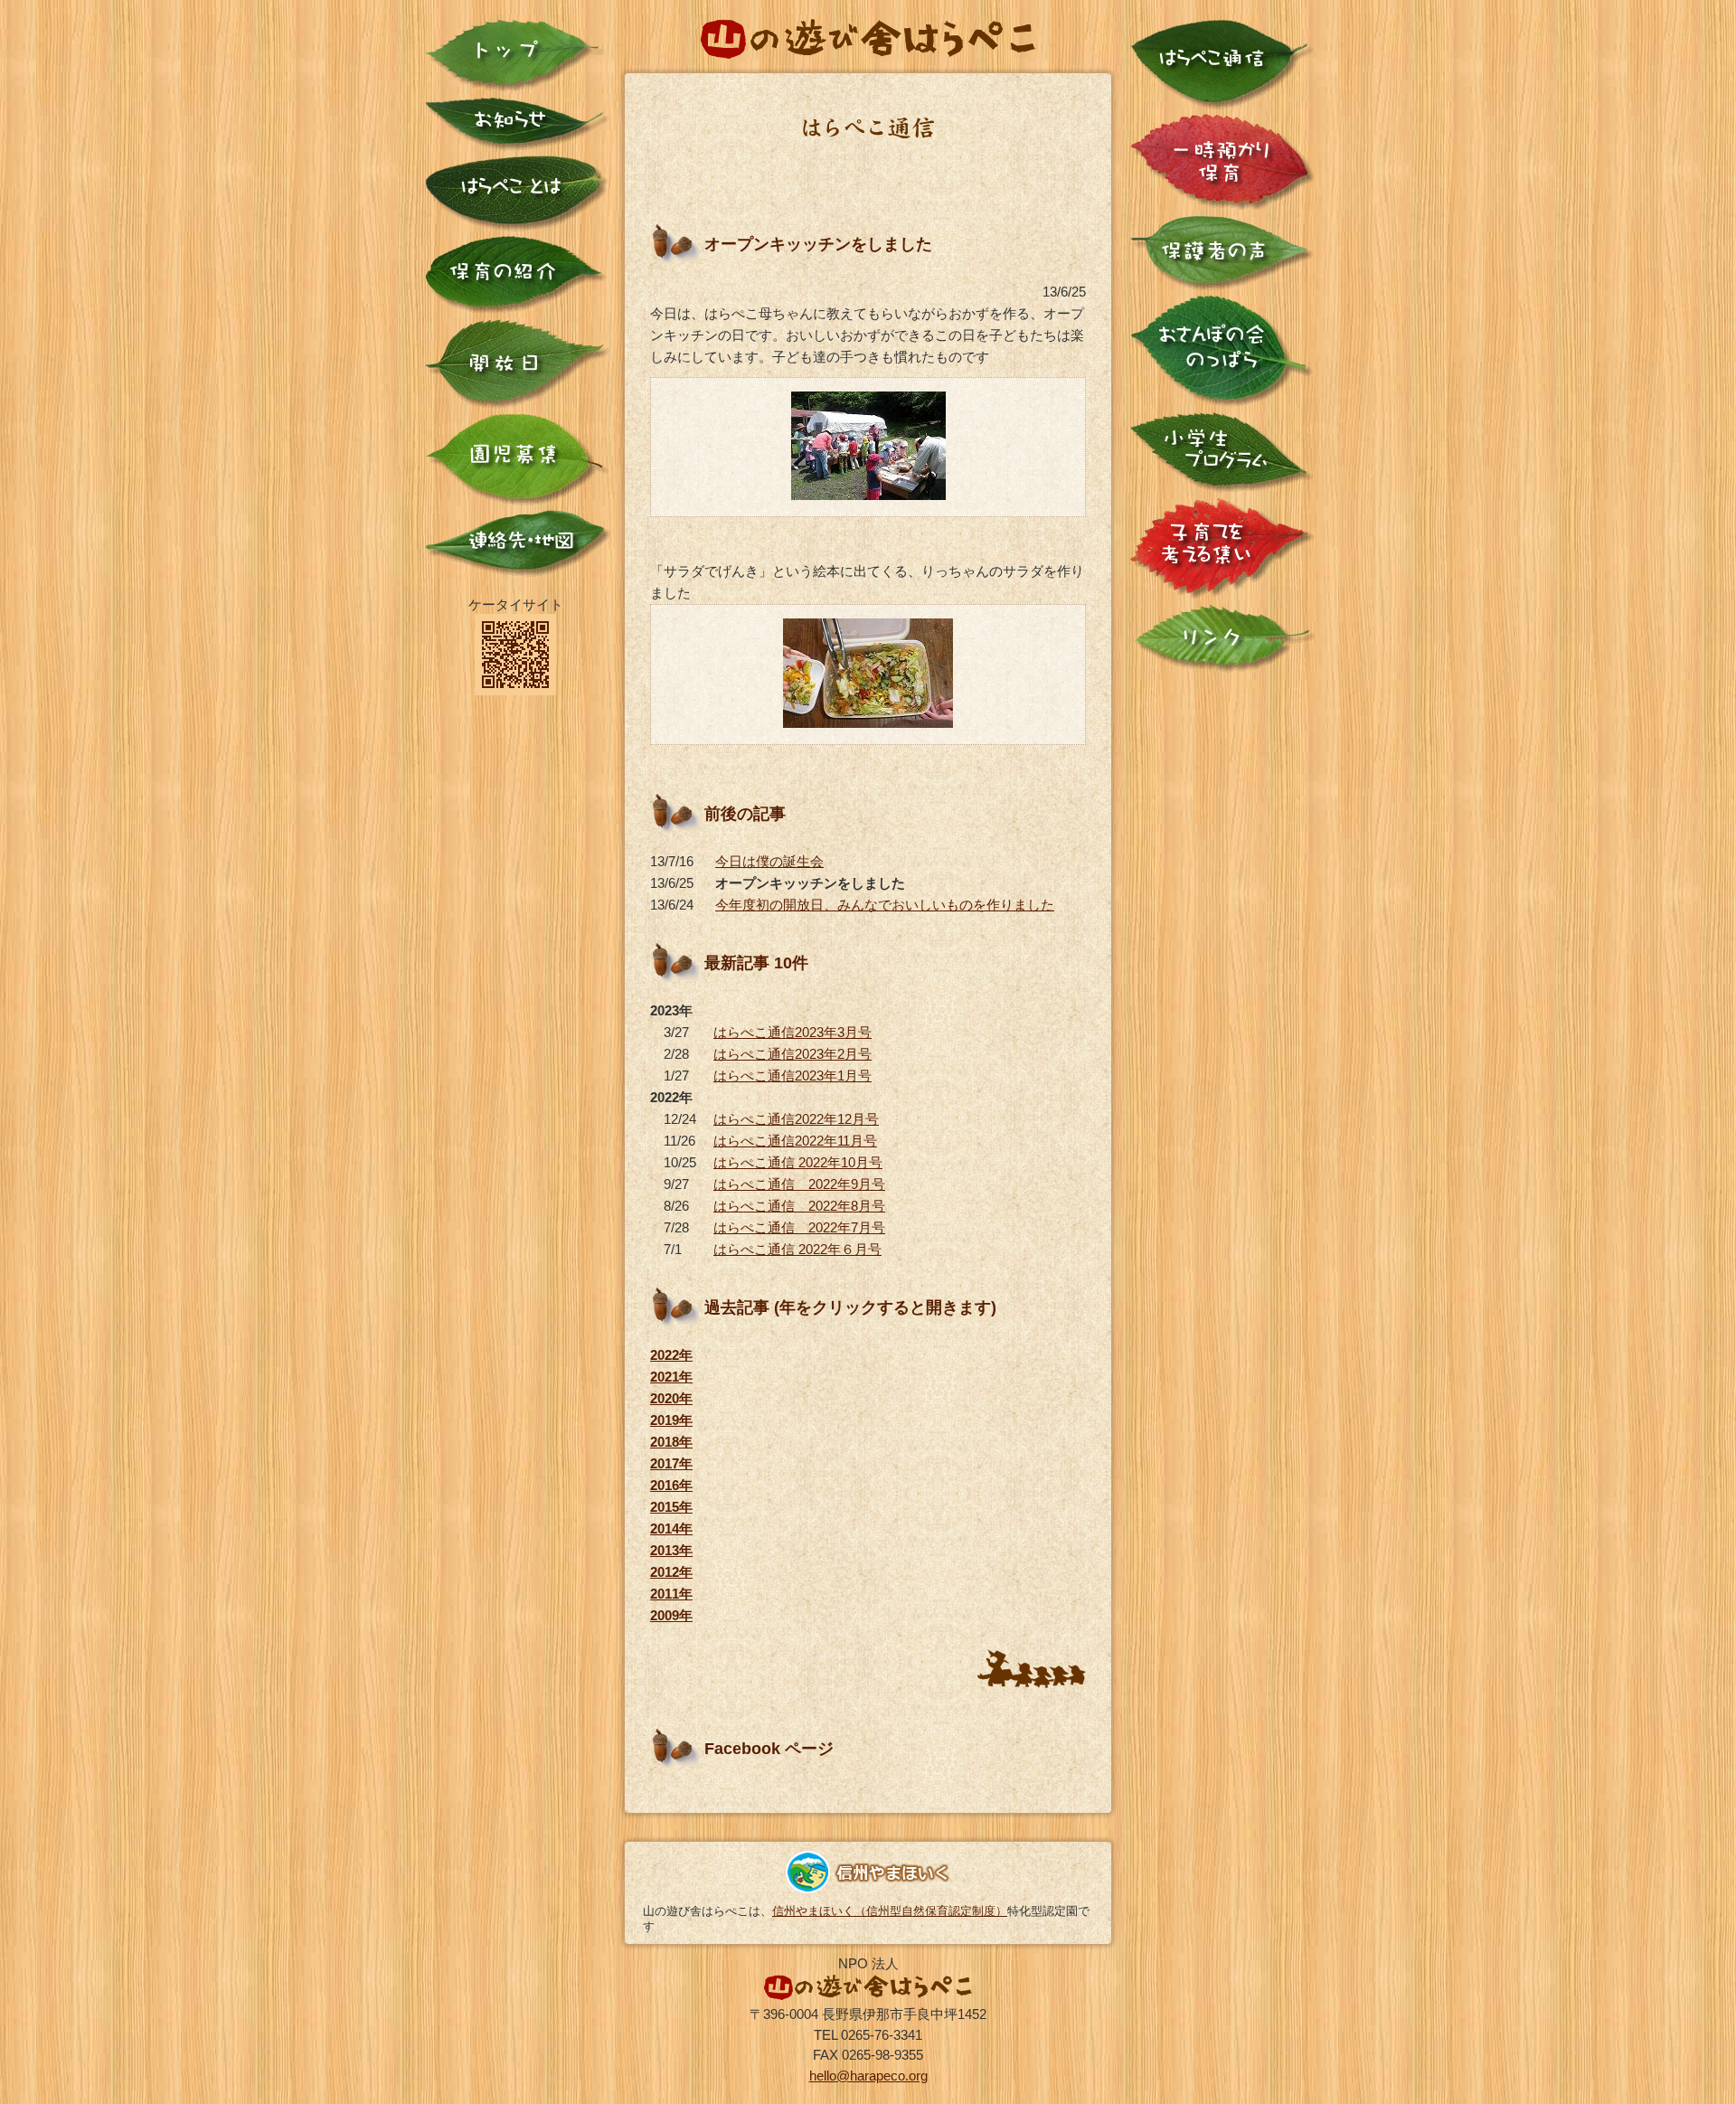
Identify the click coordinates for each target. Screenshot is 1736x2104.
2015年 (671, 1507)
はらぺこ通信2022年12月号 (796, 1119)
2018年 (671, 1442)
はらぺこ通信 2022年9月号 (799, 1184)
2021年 (671, 1377)
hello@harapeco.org (868, 2076)
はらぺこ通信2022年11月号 (795, 1141)
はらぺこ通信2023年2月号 (793, 1054)
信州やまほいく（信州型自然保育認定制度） (890, 1911)
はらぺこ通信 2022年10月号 (798, 1162)
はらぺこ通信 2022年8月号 (799, 1206)
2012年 (671, 1572)
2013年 (671, 1550)
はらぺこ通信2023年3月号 (793, 1032)
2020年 (671, 1398)
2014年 (671, 1528)
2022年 (671, 1355)
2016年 (671, 1485)
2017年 (671, 1463)
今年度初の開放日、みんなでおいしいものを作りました (885, 905)
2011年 (671, 1594)
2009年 (671, 1615)
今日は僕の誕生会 (769, 861)
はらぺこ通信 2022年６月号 (797, 1249)
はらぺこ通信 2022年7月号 (799, 1227)
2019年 (671, 1420)
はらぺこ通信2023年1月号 (793, 1076)
